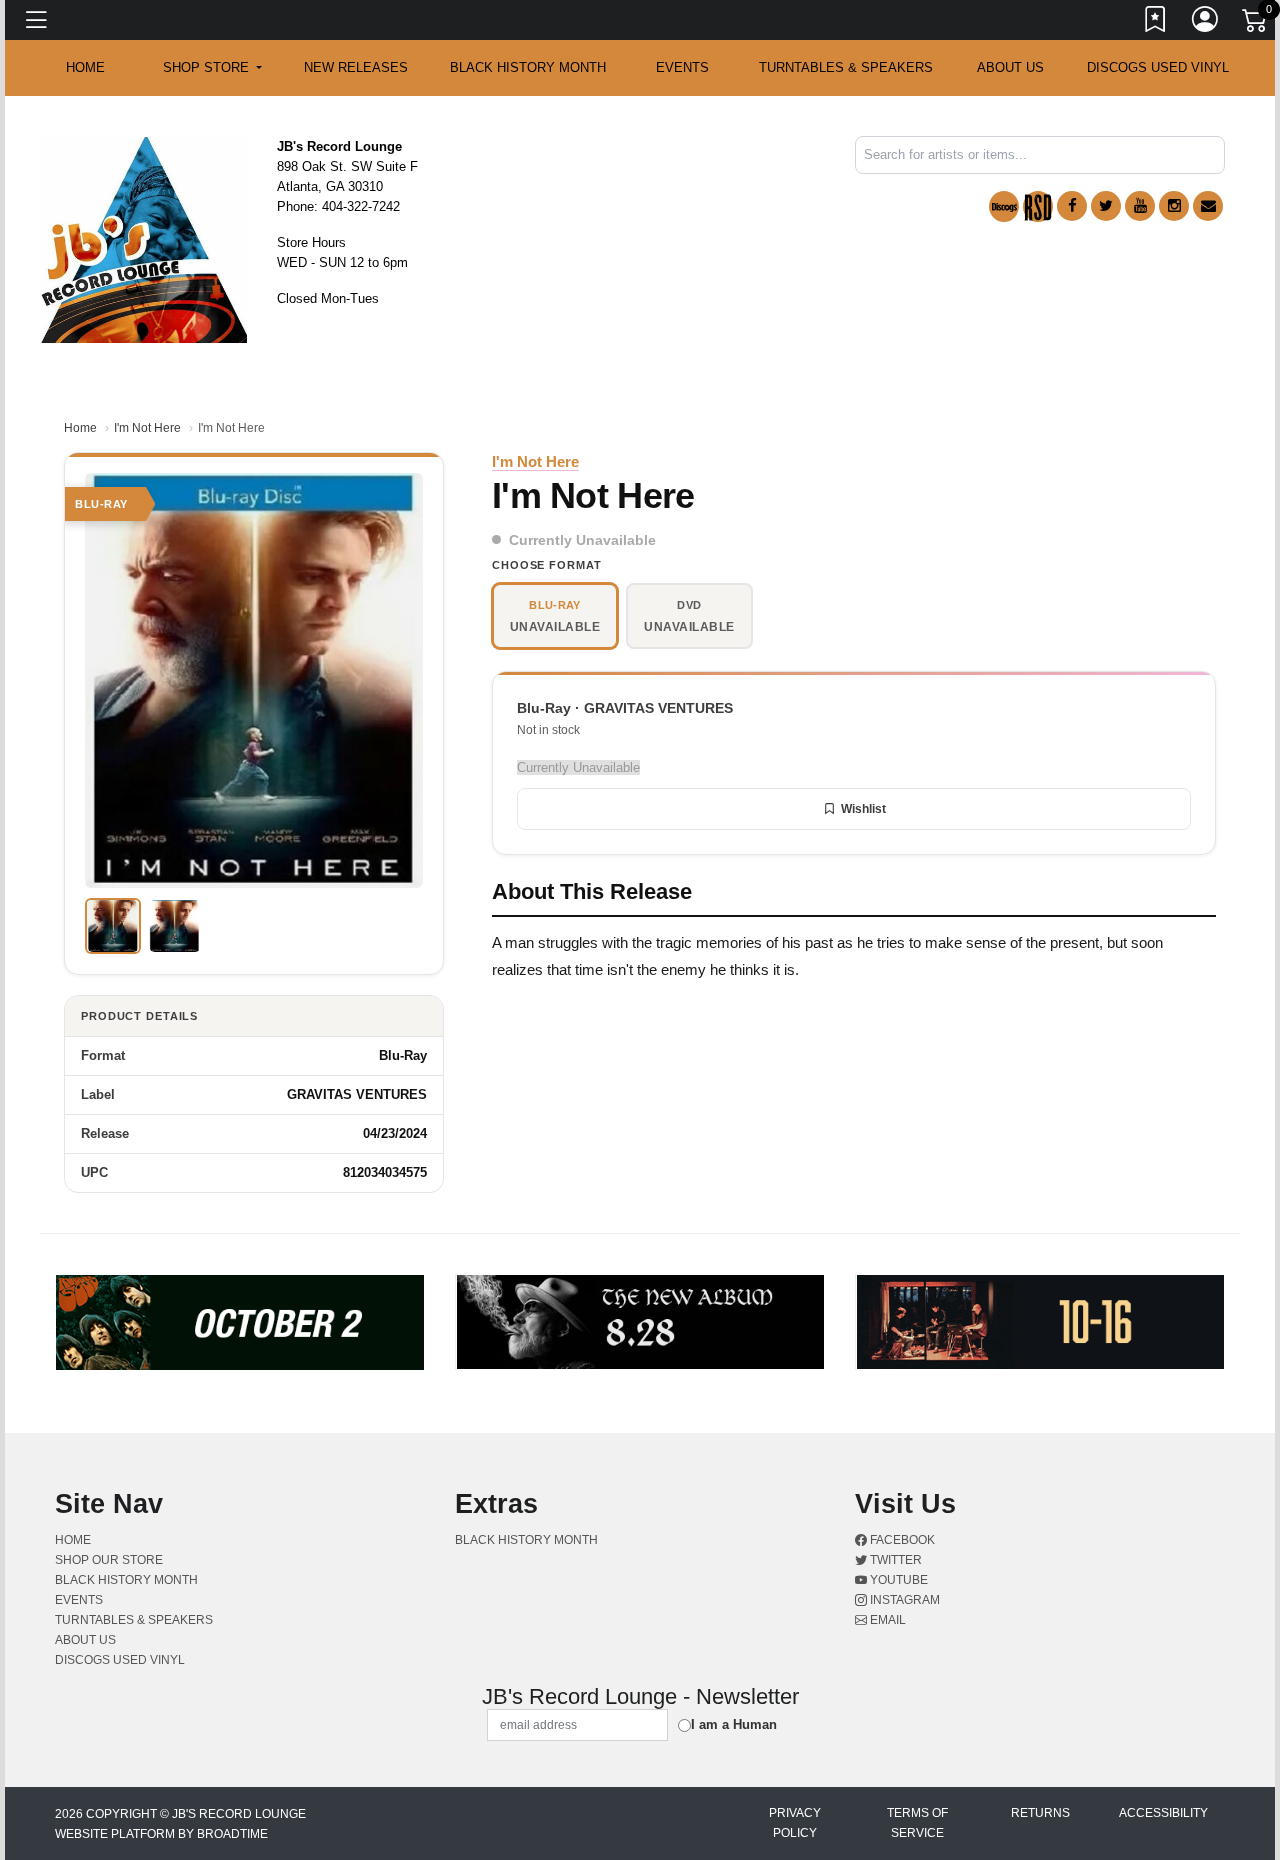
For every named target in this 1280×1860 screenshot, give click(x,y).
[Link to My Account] (1206, 23)
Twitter (894, 1560)
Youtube (897, 1580)
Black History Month (528, 67)
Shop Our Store (109, 1560)
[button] (212, 68)
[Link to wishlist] (1156, 23)
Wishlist (863, 809)
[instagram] (1174, 206)
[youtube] (1140, 206)
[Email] (1208, 206)
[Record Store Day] (1038, 206)
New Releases (356, 67)
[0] (1256, 24)
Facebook (901, 1540)
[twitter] (1106, 206)
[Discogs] (1004, 206)
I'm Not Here (147, 428)
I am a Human (734, 1724)
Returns (1040, 1813)
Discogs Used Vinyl (1158, 67)
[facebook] (1072, 206)
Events (682, 67)
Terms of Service (917, 1823)
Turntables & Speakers (846, 67)
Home (80, 428)
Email (886, 1620)
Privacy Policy (795, 1823)
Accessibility (1163, 1813)
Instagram (903, 1600)
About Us (1010, 67)
